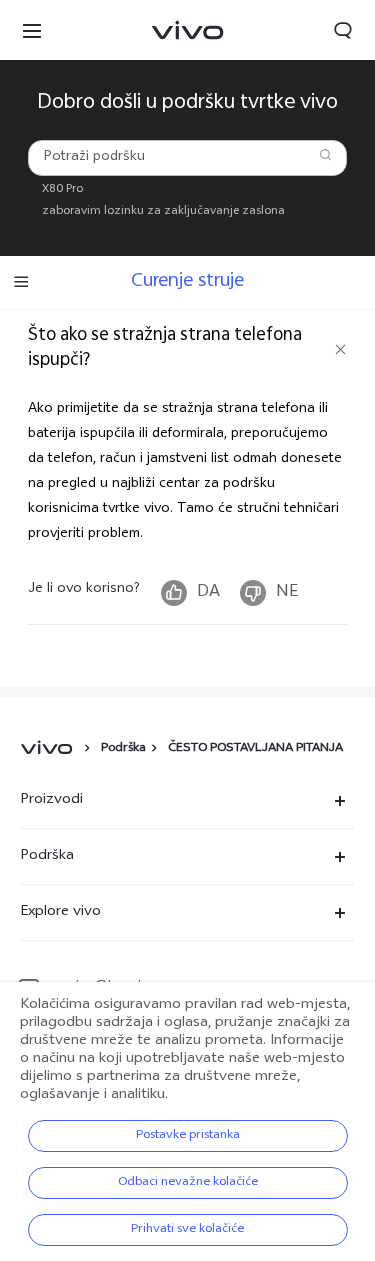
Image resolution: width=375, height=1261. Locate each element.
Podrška (123, 749)
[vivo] (49, 749)
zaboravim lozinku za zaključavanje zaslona (163, 212)
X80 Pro (62, 190)
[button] (32, 30)
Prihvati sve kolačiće (187, 1230)
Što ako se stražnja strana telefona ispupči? (165, 348)
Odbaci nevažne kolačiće (188, 1183)
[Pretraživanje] (325, 154)
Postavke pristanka (188, 1136)
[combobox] (187, 158)
